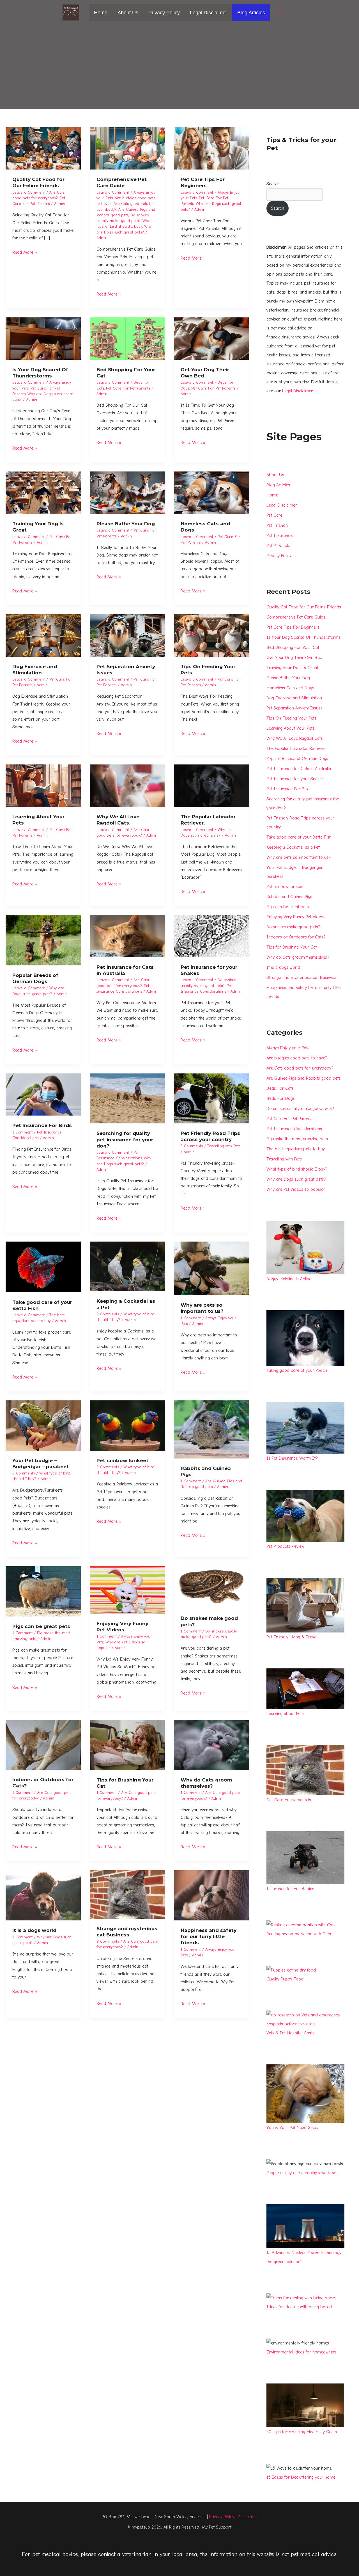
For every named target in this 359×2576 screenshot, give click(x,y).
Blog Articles (251, 13)
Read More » (25, 252)
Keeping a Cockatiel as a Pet (293, 847)
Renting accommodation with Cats (299, 1934)
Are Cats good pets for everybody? (300, 1068)
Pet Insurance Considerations (294, 1129)
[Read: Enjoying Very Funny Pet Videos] (127, 1590)
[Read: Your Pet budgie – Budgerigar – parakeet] (43, 1425)
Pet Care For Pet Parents (128, 388)
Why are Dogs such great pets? (296, 1179)
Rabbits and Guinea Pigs (289, 897)
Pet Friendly (277, 525)
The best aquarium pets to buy (296, 1149)
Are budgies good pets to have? (297, 1058)
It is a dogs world (34, 1930)
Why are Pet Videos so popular (296, 1189)
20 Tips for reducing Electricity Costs (302, 2432)
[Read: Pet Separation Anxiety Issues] (127, 635)
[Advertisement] (179, 67)
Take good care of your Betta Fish (299, 837)
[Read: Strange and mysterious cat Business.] (127, 1894)
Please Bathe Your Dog (126, 524)
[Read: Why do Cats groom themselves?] (211, 1744)
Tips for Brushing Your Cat (292, 947)
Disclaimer (248, 2517)
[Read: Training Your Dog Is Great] (43, 493)
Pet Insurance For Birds (42, 1125)
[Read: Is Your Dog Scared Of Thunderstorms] (43, 338)
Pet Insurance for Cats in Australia (299, 769)
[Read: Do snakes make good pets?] (211, 1587)
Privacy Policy (164, 13)
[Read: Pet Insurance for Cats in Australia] (127, 936)
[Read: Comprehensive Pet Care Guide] (127, 148)
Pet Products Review (285, 1546)
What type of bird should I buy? (297, 1169)
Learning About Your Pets (290, 728)
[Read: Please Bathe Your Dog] (127, 493)
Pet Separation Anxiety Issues (294, 708)
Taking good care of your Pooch (297, 1370)
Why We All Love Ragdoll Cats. (295, 738)
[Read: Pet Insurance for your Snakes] (211, 936)
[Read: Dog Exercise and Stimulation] (43, 635)
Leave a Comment (29, 192)
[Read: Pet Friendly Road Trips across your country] (211, 1098)
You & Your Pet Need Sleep (292, 2128)
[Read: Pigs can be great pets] (43, 1591)
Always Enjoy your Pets (288, 1048)
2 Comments (108, 1314)
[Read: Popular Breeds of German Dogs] (43, 940)
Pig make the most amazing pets (297, 1139)
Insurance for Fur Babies (290, 1889)
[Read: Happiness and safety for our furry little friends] (211, 1895)
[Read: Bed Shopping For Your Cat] (127, 338)
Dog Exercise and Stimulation (294, 698)
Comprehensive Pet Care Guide (296, 617)
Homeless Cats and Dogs (290, 688)
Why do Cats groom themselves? (298, 957)
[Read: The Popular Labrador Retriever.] (211, 786)
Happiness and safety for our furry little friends (209, 1936)
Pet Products (278, 546)
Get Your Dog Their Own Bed (294, 658)
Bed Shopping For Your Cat (293, 647)
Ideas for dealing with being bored (299, 2307)
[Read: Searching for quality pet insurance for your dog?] (127, 1098)
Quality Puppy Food (285, 1979)
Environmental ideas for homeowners (302, 2352)
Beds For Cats (280, 1088)
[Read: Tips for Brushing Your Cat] (127, 1744)
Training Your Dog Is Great (292, 668)
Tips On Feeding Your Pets (291, 718)
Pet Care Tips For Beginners (293, 627)
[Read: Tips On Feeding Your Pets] (211, 635)
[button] (278, 13)
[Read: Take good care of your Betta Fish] (43, 1267)
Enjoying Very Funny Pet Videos (296, 917)
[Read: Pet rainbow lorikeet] (127, 1425)
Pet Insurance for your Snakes (295, 779)
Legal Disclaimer (209, 13)
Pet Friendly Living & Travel (292, 1637)
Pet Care (274, 515)
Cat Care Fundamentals (289, 1800)
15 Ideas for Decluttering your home (301, 2477)
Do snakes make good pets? (293, 927)
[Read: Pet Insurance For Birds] (43, 1094)
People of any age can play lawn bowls (302, 2173)
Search (273, 184)
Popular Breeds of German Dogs (297, 759)
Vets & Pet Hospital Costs (290, 2033)
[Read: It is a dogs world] (43, 1895)
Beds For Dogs (281, 1098)
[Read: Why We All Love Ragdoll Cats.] (127, 786)
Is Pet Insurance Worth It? (292, 1458)
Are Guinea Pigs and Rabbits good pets (304, 1078)
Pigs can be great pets (41, 1626)
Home (101, 13)
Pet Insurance (279, 535)
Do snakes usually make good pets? (300, 1109)
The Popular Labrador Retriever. (296, 748)
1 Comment (22, 1132)
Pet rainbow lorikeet (122, 1460)
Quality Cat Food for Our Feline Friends (304, 607)
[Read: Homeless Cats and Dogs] (211, 493)
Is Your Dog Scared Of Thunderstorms (303, 637)
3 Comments (192, 1146)
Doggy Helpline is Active (289, 1279)
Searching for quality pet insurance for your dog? (125, 1139)
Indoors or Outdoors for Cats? (296, 937)
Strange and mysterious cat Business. (302, 977)
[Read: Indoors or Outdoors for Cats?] (43, 1744)
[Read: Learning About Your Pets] (43, 786)
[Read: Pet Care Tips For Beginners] (211, 148)
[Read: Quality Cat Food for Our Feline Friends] (43, 148)
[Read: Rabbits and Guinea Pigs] (211, 1429)
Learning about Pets (285, 1714)
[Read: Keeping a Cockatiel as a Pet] (127, 1266)
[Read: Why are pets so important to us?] (211, 1268)
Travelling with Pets (224, 1146)
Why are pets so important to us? (299, 857)
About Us (128, 13)
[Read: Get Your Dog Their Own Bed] (211, 338)
